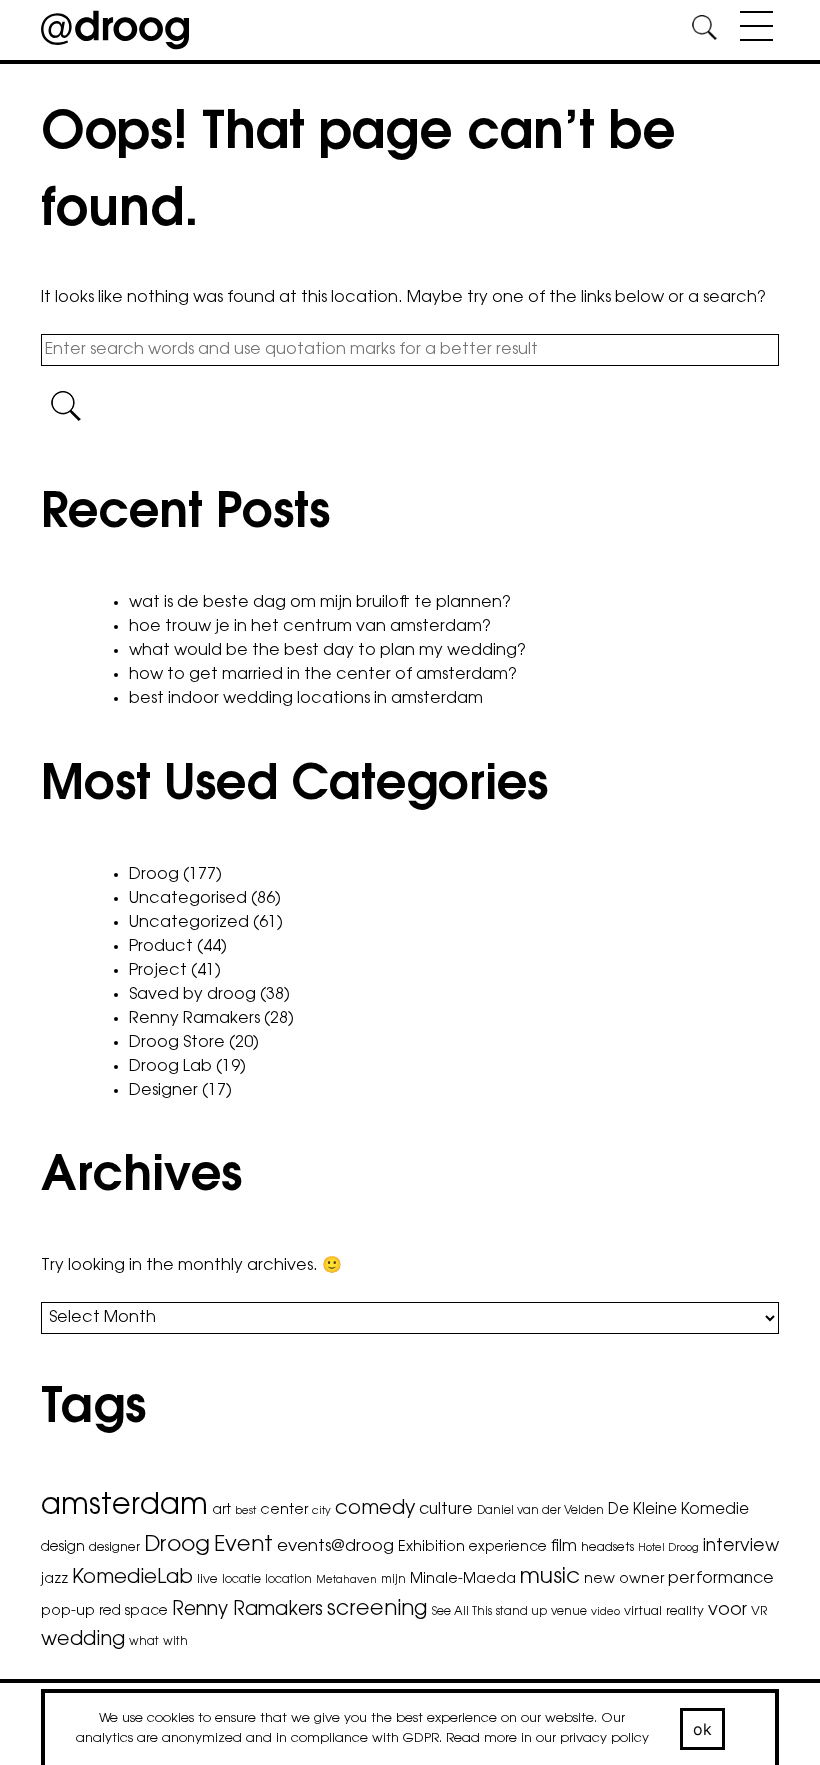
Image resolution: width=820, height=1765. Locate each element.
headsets (607, 1548)
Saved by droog (192, 995)
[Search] (704, 30)
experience (508, 1548)
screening (377, 1610)
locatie (241, 1580)
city (321, 1511)
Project (158, 971)
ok (703, 1729)
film (564, 1547)
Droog (154, 875)
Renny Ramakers (194, 1019)
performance (721, 1579)
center (284, 1510)
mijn (393, 1580)
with (175, 1642)
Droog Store (177, 1043)
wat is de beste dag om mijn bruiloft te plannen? (320, 603)
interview (741, 1546)
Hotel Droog (668, 1548)
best (245, 1511)
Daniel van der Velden (540, 1511)
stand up (521, 1612)
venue (569, 1612)
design (63, 1548)
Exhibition (431, 1547)
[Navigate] (751, 30)
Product (161, 947)
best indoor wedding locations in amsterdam (306, 699)
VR (759, 1612)
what (144, 1642)
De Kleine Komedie (678, 1510)
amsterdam (124, 1507)
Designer (163, 1091)
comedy (375, 1509)
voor (727, 1611)
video (605, 1612)
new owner (624, 1579)
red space (133, 1612)
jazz (54, 1580)
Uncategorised (188, 899)
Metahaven (346, 1580)
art (221, 1511)
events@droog (335, 1547)
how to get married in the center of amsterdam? (323, 675)
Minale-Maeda (463, 1579)
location (288, 1580)
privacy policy (604, 1738)
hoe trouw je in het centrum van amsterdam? (310, 627)
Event (243, 1545)
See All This (462, 1612)
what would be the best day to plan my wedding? (327, 651)
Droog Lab (170, 1067)
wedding (83, 1640)
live (207, 1580)
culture (446, 1510)
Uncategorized (189, 923)
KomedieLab (132, 1578)
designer (114, 1548)
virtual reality (664, 1612)
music (550, 1578)
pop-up (68, 1611)
